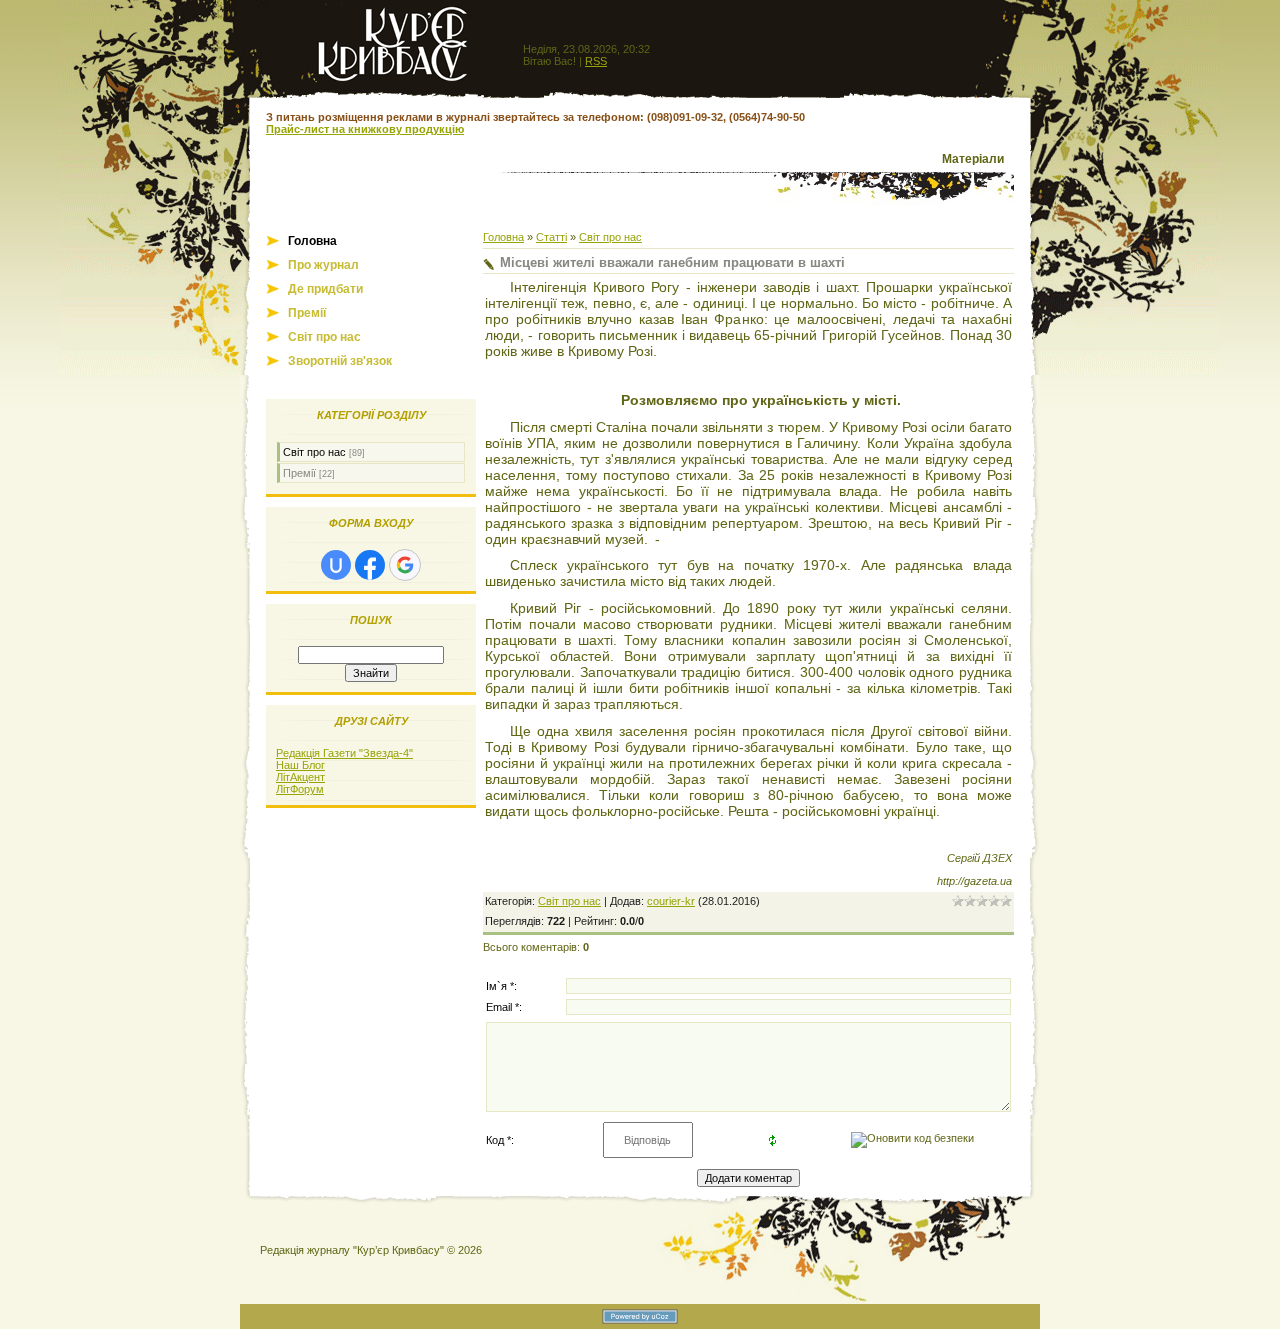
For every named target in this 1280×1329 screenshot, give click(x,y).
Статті (551, 237)
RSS (596, 61)
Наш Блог (300, 765)
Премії (299, 473)
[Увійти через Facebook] (370, 565)
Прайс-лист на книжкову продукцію (365, 129)
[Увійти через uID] (336, 565)
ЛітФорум (300, 789)
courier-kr (671, 901)
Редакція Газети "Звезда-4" (344, 753)
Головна (503, 237)
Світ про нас (314, 452)
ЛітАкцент (300, 777)
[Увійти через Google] (405, 565)
